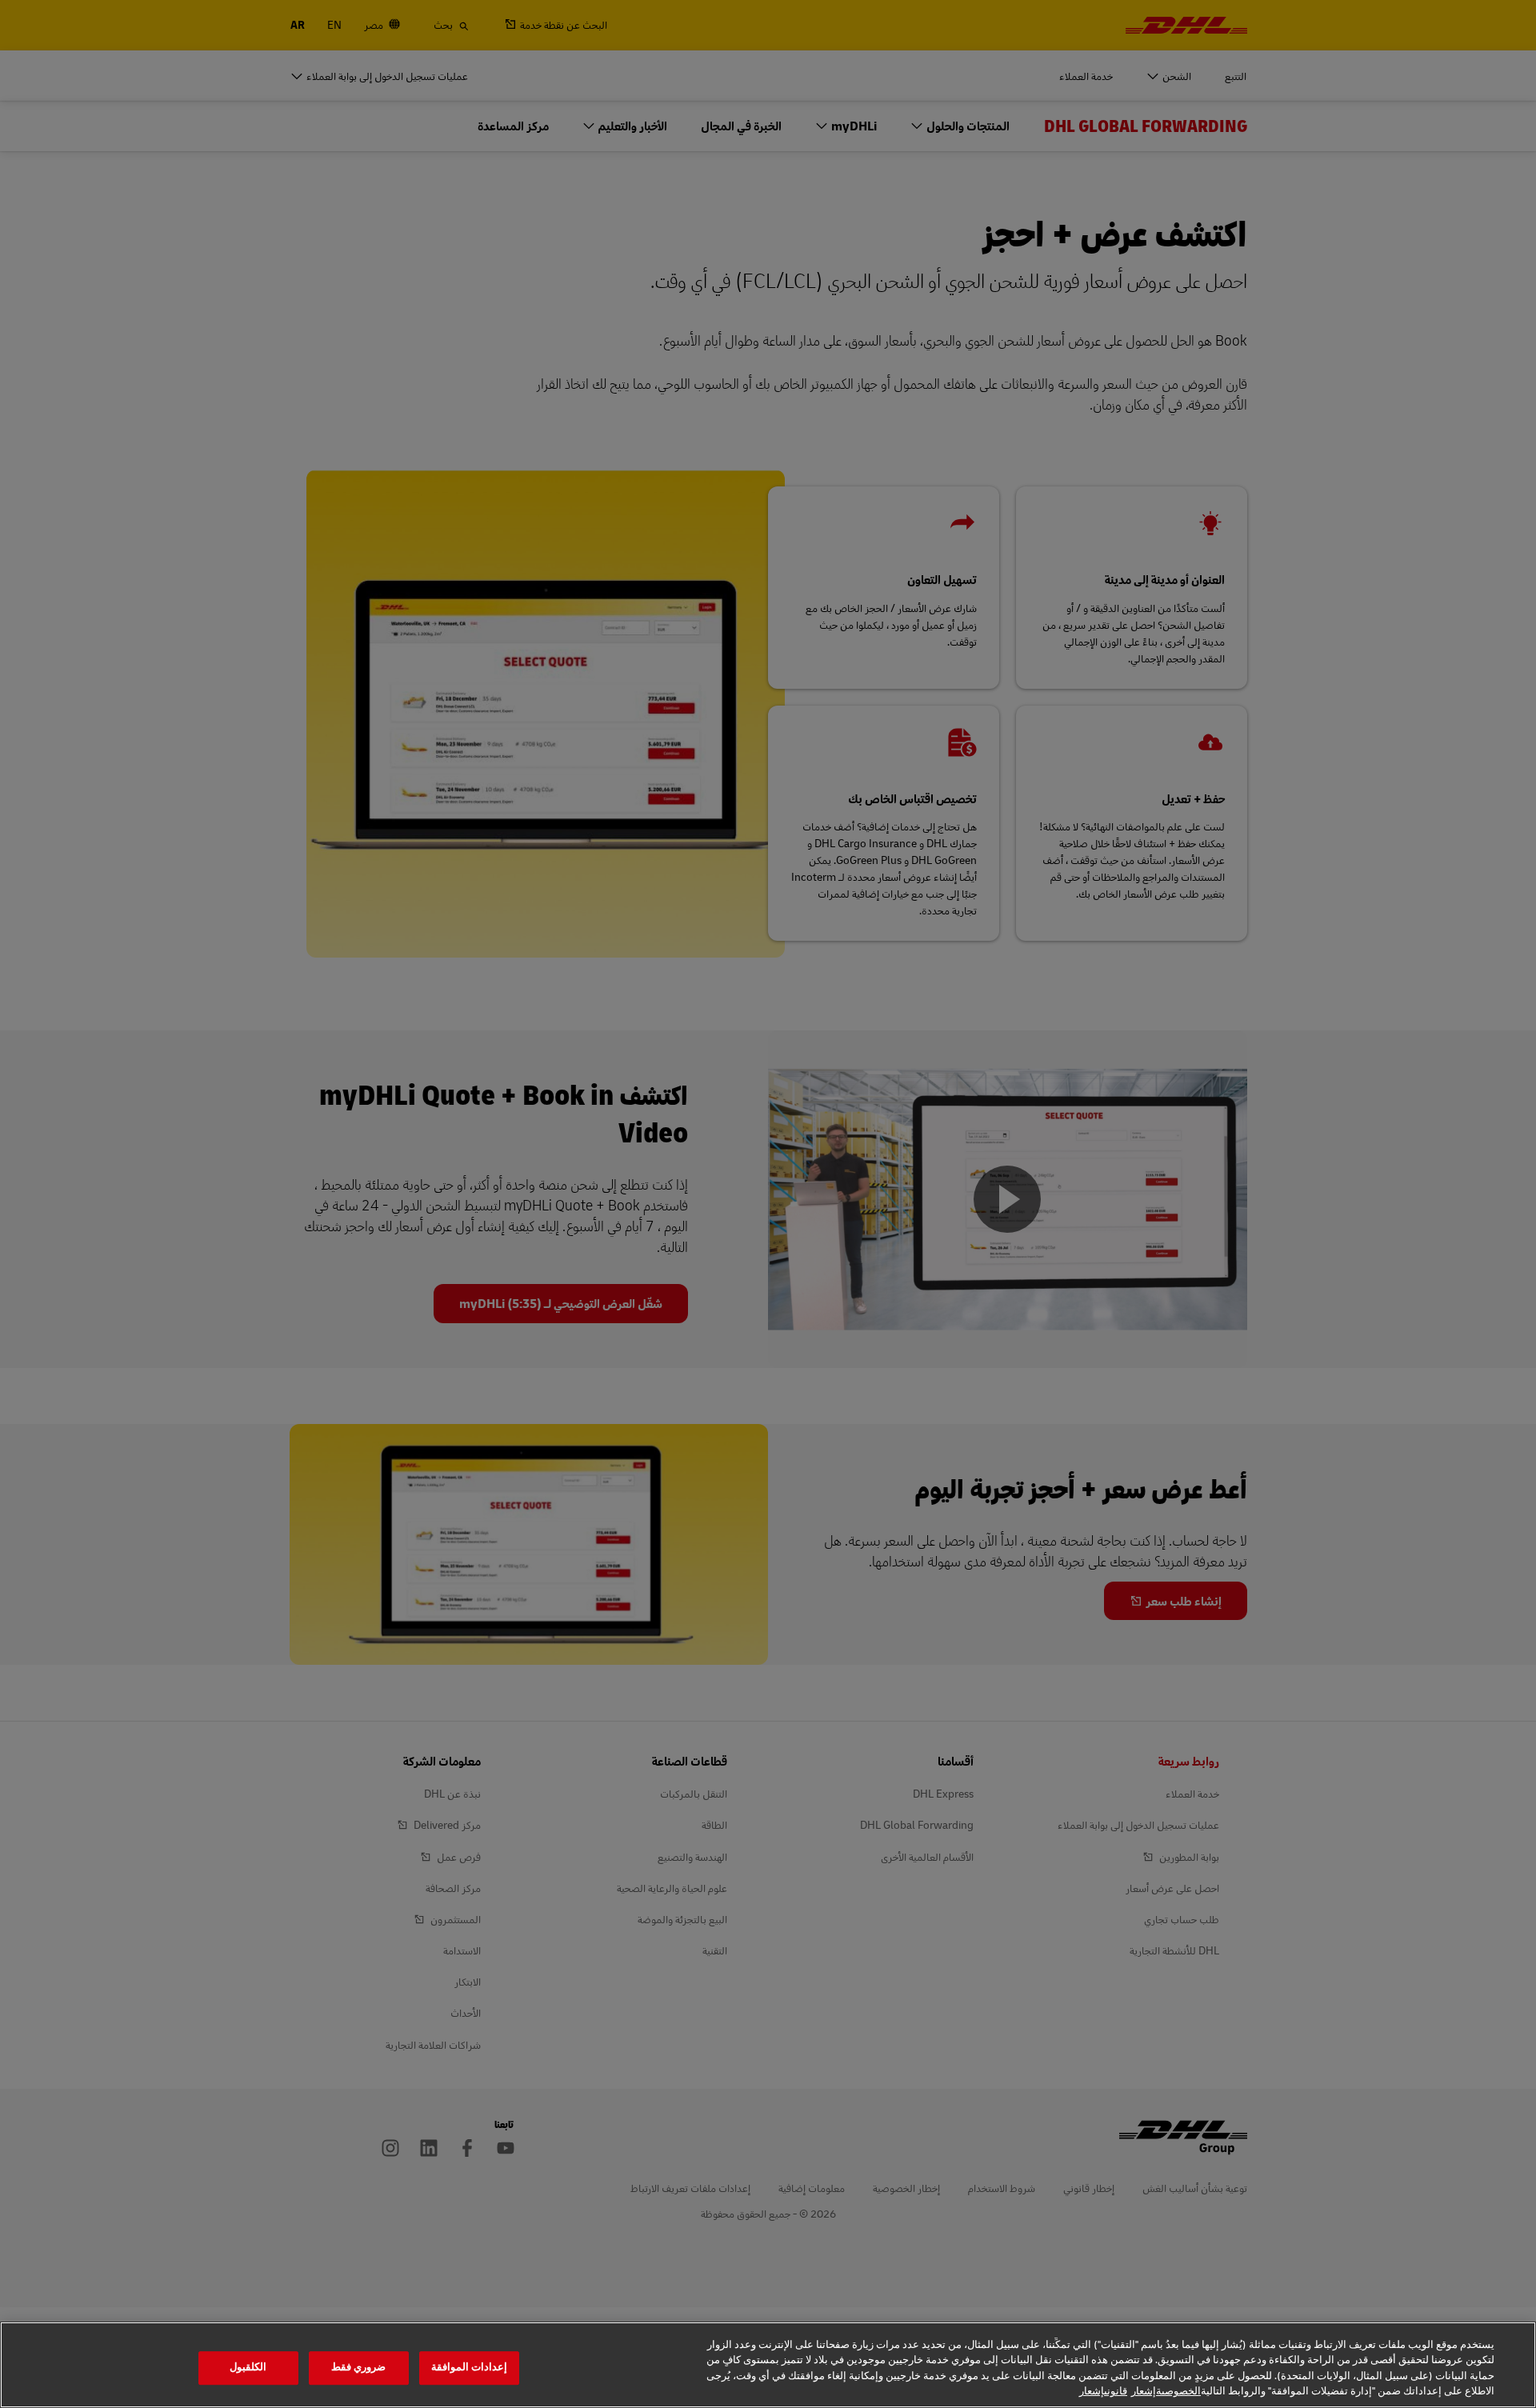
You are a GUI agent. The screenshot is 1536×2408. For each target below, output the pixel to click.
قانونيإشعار (1103, 2391)
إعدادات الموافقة (469, 2367)
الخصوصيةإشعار (1166, 2391)
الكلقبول (248, 2367)
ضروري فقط (358, 2367)
